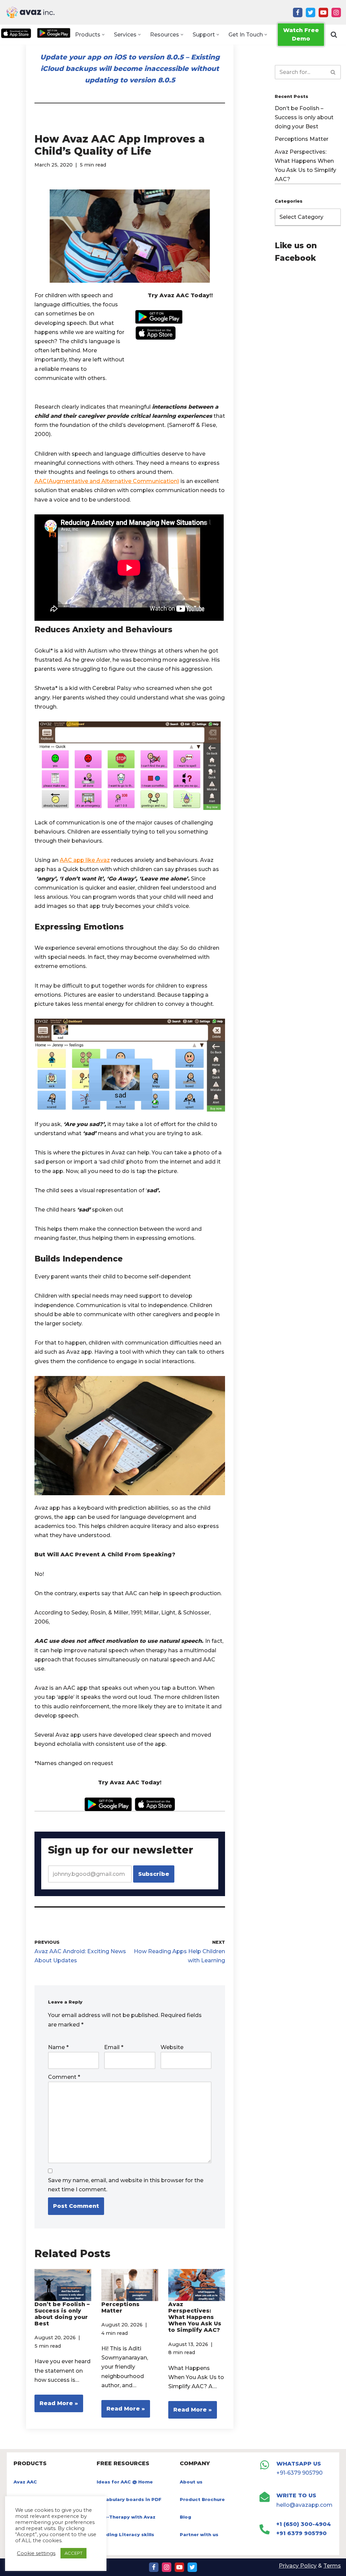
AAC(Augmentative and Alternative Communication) (107, 481)
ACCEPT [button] (73, 2553)
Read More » (56, 2406)
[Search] (334, 34)
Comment (64, 2077)
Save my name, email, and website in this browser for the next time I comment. (126, 2185)
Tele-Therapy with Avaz (126, 2517)
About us (191, 2482)
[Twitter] (311, 12)
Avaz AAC (25, 2482)
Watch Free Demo (301, 35)
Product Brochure (202, 2499)
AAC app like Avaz (85, 860)
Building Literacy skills (125, 2534)
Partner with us (199, 2534)
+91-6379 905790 (300, 2473)
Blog (186, 2517)
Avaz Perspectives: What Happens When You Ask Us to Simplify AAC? (195, 2317)
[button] (103, 35)
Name (58, 2047)
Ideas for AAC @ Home (125, 2482)
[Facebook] (298, 12)
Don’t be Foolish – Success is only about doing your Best (62, 2314)
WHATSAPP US (299, 2464)
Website (172, 2047)
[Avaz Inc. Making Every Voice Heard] (30, 12)
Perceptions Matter (120, 2307)
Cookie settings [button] (36, 2553)
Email (114, 2047)
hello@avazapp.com (304, 2505)
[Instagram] (336, 12)
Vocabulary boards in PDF (129, 2499)
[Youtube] (323, 12)
